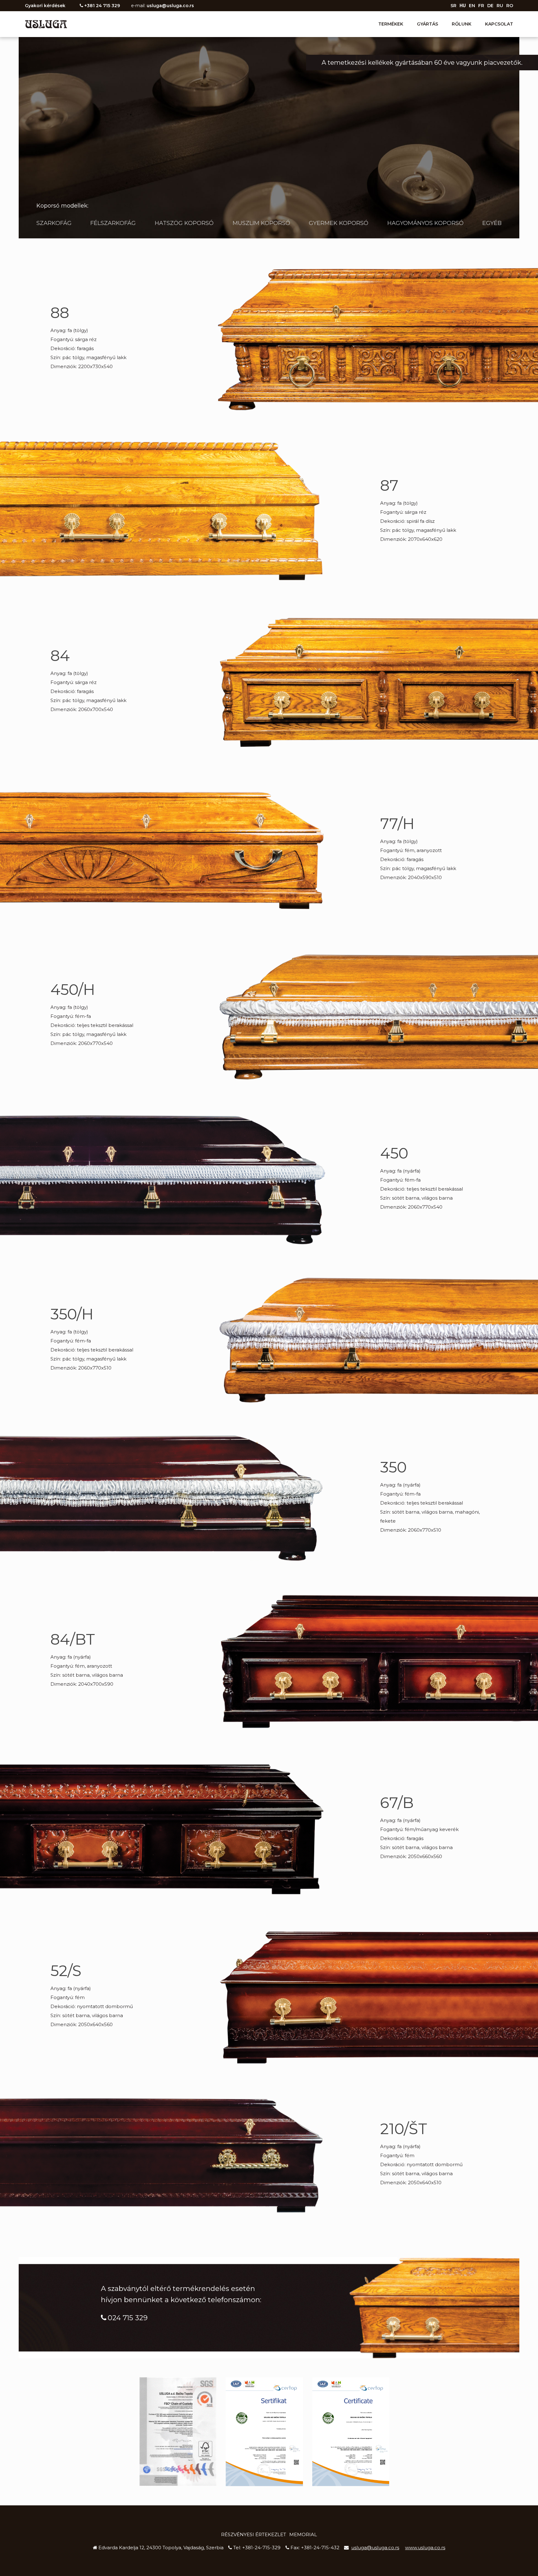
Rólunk (462, 24)
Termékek (391, 24)
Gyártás (427, 24)
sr (453, 6)
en (472, 6)
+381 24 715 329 (102, 6)
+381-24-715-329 (261, 2548)
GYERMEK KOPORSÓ (339, 223)
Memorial (303, 2534)
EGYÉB (492, 223)
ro (510, 6)
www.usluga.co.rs (425, 2548)
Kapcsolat (499, 24)
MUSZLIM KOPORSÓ (261, 223)
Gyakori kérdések (45, 6)
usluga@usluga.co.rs (170, 6)
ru (500, 6)
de (490, 6)
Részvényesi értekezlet (254, 2534)
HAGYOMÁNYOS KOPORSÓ (425, 223)
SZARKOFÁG (54, 223)
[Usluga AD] (46, 24)
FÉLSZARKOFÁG (113, 223)
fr (481, 6)
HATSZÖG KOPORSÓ (184, 223)
